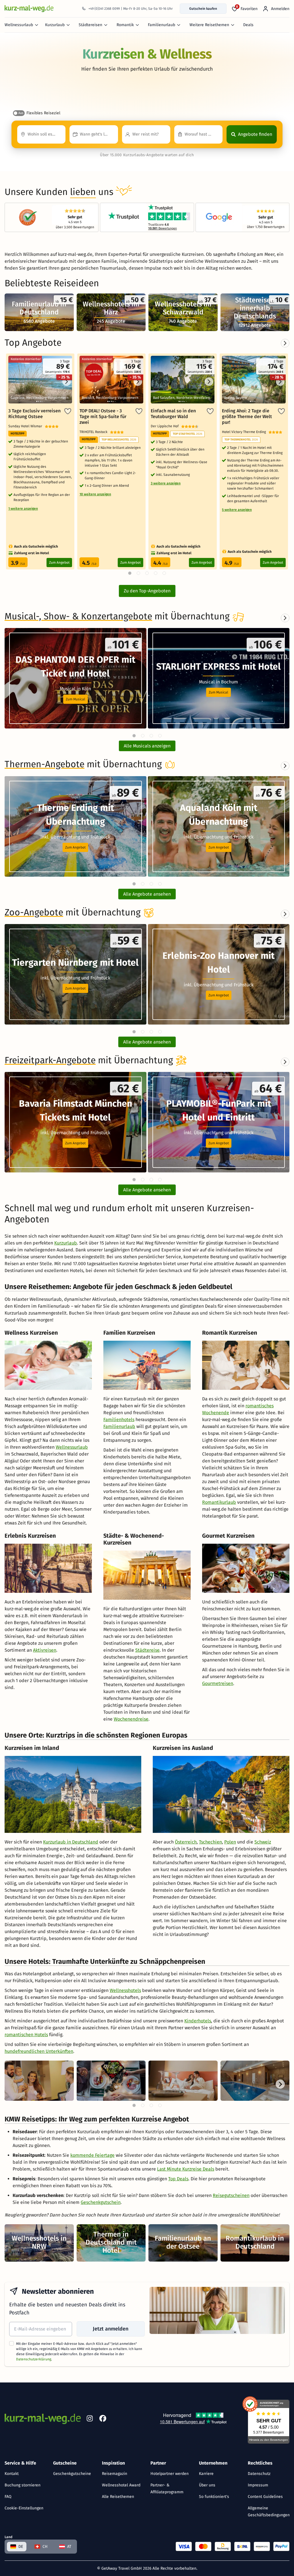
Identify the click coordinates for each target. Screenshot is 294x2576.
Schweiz (263, 1842)
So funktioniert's (214, 2497)
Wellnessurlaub (19, 25)
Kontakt (12, 2474)
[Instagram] (90, 2420)
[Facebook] (103, 2420)
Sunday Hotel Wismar (27, 426)
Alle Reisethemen (118, 2497)
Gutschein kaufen (203, 9)
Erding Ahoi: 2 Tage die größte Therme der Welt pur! (247, 417)
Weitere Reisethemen (209, 25)
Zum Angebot (59, 563)
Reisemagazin (115, 2474)
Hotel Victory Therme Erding (245, 432)
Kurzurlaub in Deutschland (71, 1842)
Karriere (206, 2474)
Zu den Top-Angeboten (147, 591)
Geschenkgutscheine (72, 2474)
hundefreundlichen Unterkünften (39, 2051)
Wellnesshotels (125, 1990)
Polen (230, 1842)
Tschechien (210, 1842)
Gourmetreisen (218, 1683)
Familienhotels (119, 1420)
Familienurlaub (161, 25)
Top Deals (178, 2179)
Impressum (258, 2485)
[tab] (134, 736)
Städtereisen (90, 25)
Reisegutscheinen (231, 2195)
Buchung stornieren (23, 2485)
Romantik (125, 25)
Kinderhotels (198, 2021)
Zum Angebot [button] (75, 847)
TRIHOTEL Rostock (95, 432)
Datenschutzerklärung (34, 2359)
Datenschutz (259, 2474)
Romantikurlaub (219, 1502)
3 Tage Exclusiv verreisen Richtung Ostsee (34, 414)
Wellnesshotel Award (121, 2485)
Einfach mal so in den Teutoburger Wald (173, 414)
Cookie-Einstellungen (24, 2508)
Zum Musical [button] (76, 699)
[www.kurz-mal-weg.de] (29, 8)
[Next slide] (285, 618)
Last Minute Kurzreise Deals (186, 2169)
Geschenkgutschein (101, 2202)
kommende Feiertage (92, 2155)
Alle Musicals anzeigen (147, 746)
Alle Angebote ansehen (147, 894)
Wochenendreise (131, 1719)
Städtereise (147, 1650)
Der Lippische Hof (166, 426)
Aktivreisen (45, 1650)
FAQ (8, 2497)
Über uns (207, 2485)
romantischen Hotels (26, 2035)
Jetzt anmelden (111, 2329)
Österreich (186, 1842)
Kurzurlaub (55, 25)
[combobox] (41, 134)
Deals (248, 25)
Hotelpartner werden (170, 2474)
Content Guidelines (265, 2497)
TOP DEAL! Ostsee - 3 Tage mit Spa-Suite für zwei (103, 417)
